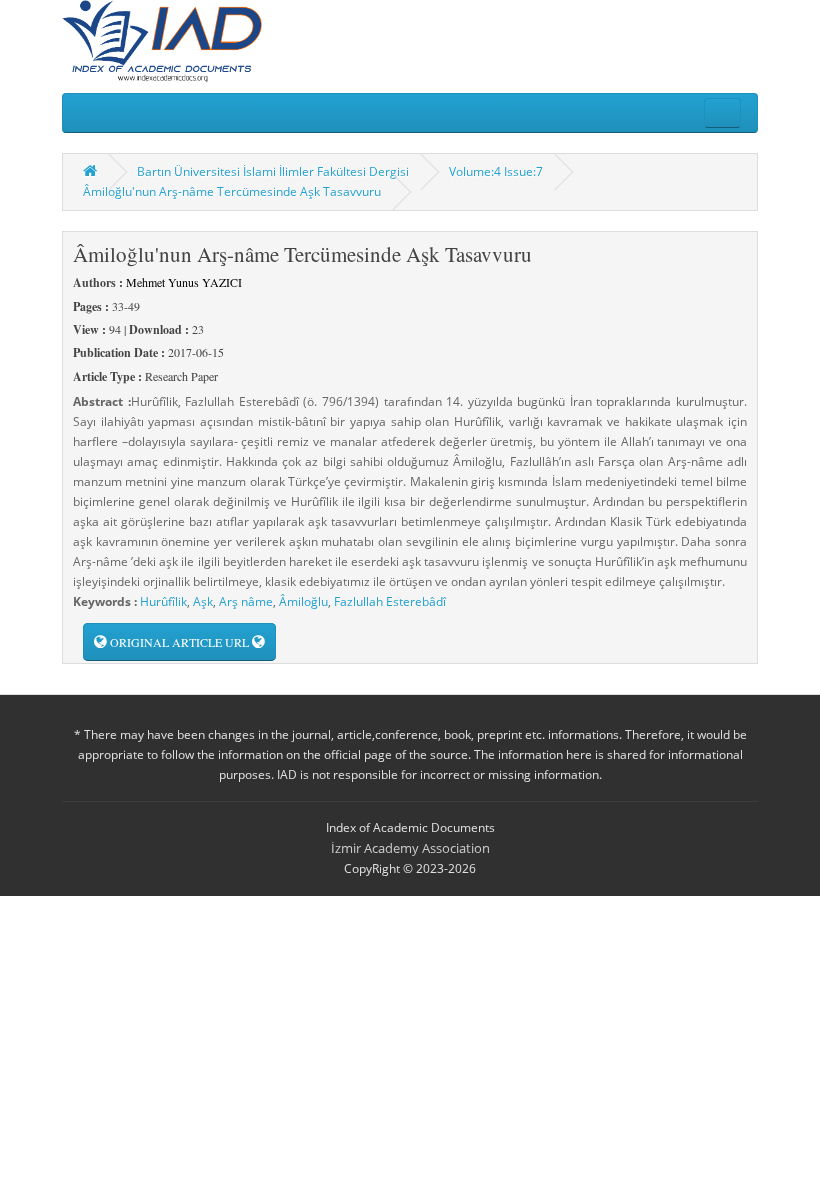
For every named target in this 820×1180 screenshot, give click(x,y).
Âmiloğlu (303, 601)
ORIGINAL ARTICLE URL (179, 642)
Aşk (203, 601)
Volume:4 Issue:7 (496, 171)
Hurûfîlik (163, 601)
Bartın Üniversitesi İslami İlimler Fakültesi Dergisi (273, 171)
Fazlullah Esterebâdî (390, 601)
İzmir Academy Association (410, 848)
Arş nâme (246, 601)
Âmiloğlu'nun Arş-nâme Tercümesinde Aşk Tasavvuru (232, 191)
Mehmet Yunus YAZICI (184, 282)
